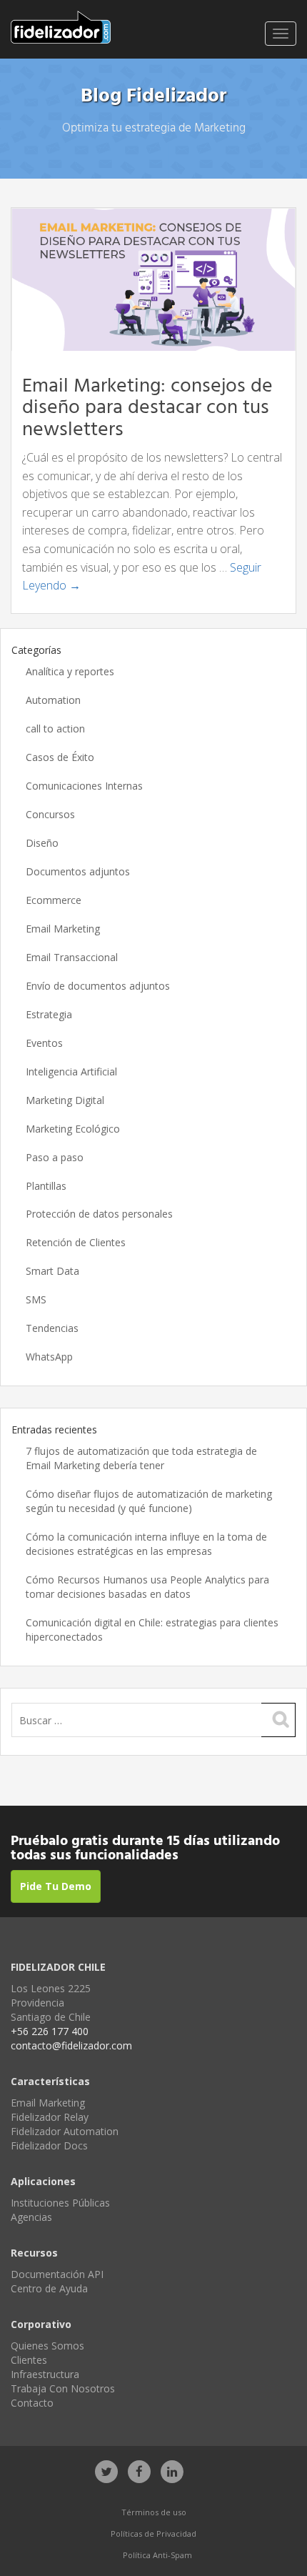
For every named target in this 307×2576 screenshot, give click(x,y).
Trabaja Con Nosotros (63, 2388)
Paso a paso (55, 1157)
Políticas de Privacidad (153, 2533)
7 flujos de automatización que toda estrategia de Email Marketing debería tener (141, 1458)
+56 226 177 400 (50, 2031)
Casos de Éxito (60, 757)
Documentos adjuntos (78, 871)
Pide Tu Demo (56, 1886)
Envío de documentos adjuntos (98, 986)
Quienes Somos (47, 2346)
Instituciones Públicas (60, 2203)
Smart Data (52, 1271)
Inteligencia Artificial (71, 1071)
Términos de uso (154, 2512)
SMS (36, 1299)
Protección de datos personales (99, 1214)
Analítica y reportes (70, 671)
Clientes (29, 2360)
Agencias (31, 2217)
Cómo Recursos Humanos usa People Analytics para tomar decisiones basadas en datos (147, 1587)
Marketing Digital (65, 1100)
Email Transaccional (72, 957)
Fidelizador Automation (65, 2131)
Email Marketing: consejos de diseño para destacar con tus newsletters (147, 408)
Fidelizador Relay (50, 2117)
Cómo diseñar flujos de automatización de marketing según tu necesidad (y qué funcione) (149, 1501)
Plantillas (46, 1186)
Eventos (44, 1043)
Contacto (32, 2403)
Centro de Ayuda (49, 2288)
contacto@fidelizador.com (71, 2045)
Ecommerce (54, 900)
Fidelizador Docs (49, 2145)
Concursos (50, 814)
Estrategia (49, 1014)
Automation (53, 700)
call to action (55, 728)
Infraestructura (45, 2374)
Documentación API (57, 2274)
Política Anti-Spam (157, 2555)
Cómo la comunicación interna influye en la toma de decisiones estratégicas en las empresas (146, 1544)
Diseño (42, 843)
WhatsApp (49, 1357)
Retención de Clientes (76, 1242)
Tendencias (52, 1328)
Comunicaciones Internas (84, 786)
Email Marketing (63, 929)
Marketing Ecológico (73, 1129)
